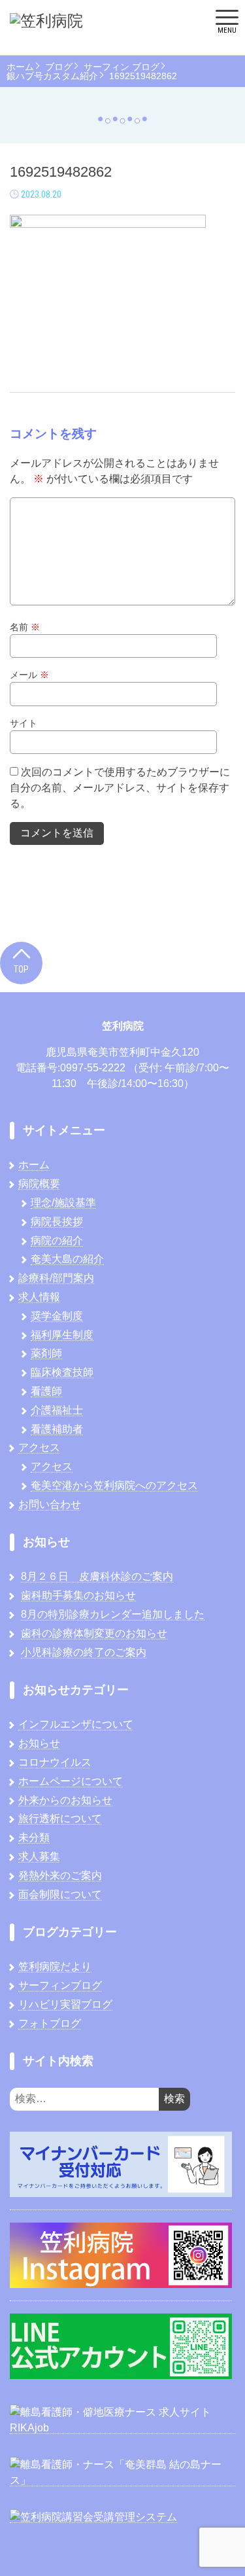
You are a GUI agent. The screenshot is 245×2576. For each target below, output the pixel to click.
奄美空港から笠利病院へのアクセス (114, 1485)
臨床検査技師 (62, 1372)
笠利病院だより (55, 1966)
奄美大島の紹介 (67, 1259)
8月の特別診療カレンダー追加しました (113, 1614)
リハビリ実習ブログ (65, 2004)
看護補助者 (57, 1429)
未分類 (34, 1837)
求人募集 (39, 1856)
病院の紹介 (57, 1241)
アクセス (39, 1447)
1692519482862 (143, 76)
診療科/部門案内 (56, 1278)
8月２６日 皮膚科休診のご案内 (97, 1576)
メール (29, 675)
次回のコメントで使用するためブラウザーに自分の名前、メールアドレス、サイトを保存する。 (120, 788)
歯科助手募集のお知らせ (78, 1595)
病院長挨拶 (57, 1222)
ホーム (20, 67)
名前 (25, 627)
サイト (24, 723)
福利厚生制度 (62, 1335)
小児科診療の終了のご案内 (84, 1652)
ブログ (59, 67)
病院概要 (39, 1184)
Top (21, 969)
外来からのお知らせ (65, 1800)
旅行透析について (60, 1818)
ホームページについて (71, 1781)
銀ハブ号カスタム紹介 (52, 76)
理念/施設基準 (63, 1203)
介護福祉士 (57, 1410)
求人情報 (39, 1297)
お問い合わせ (50, 1504)
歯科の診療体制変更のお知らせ (94, 1633)
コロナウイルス (55, 1762)
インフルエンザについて (76, 1724)
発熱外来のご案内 (60, 1875)
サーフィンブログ (60, 1985)
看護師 (46, 1391)
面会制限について (60, 1894)
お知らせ (39, 1743)
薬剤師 (46, 1353)
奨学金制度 (57, 1316)
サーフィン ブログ (122, 67)
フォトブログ (50, 2023)
